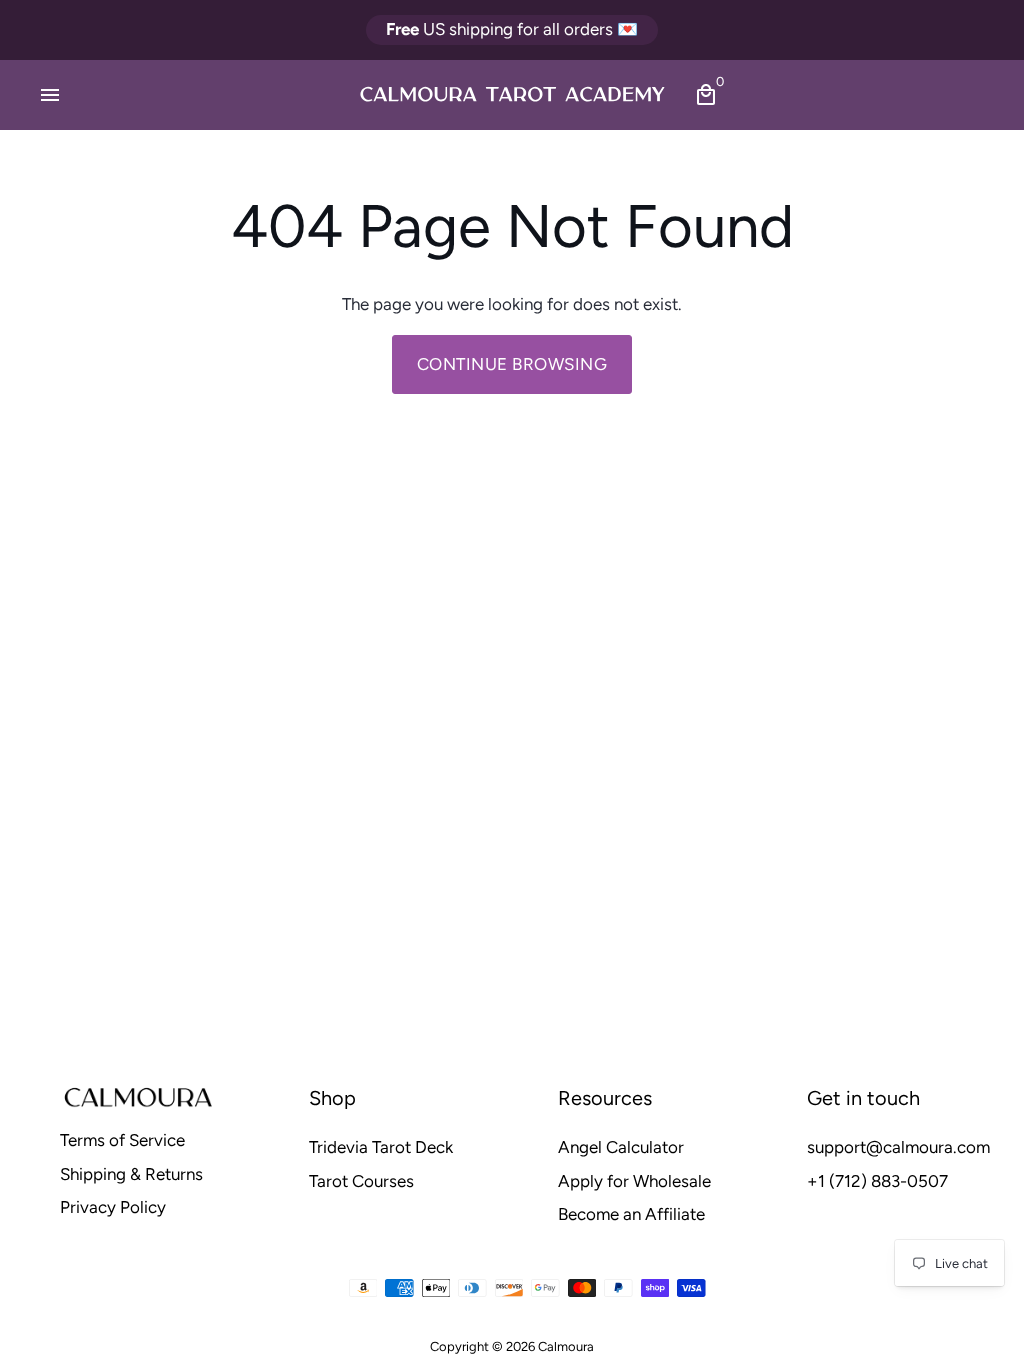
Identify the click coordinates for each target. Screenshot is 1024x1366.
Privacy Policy (113, 1207)
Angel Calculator (621, 1147)
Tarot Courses (361, 1181)
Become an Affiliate (631, 1214)
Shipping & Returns (131, 1174)
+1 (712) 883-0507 (877, 1181)
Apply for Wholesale (634, 1181)
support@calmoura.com (898, 1147)
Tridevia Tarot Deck (381, 1147)
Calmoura (566, 1346)
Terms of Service (122, 1140)
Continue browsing (512, 364)
